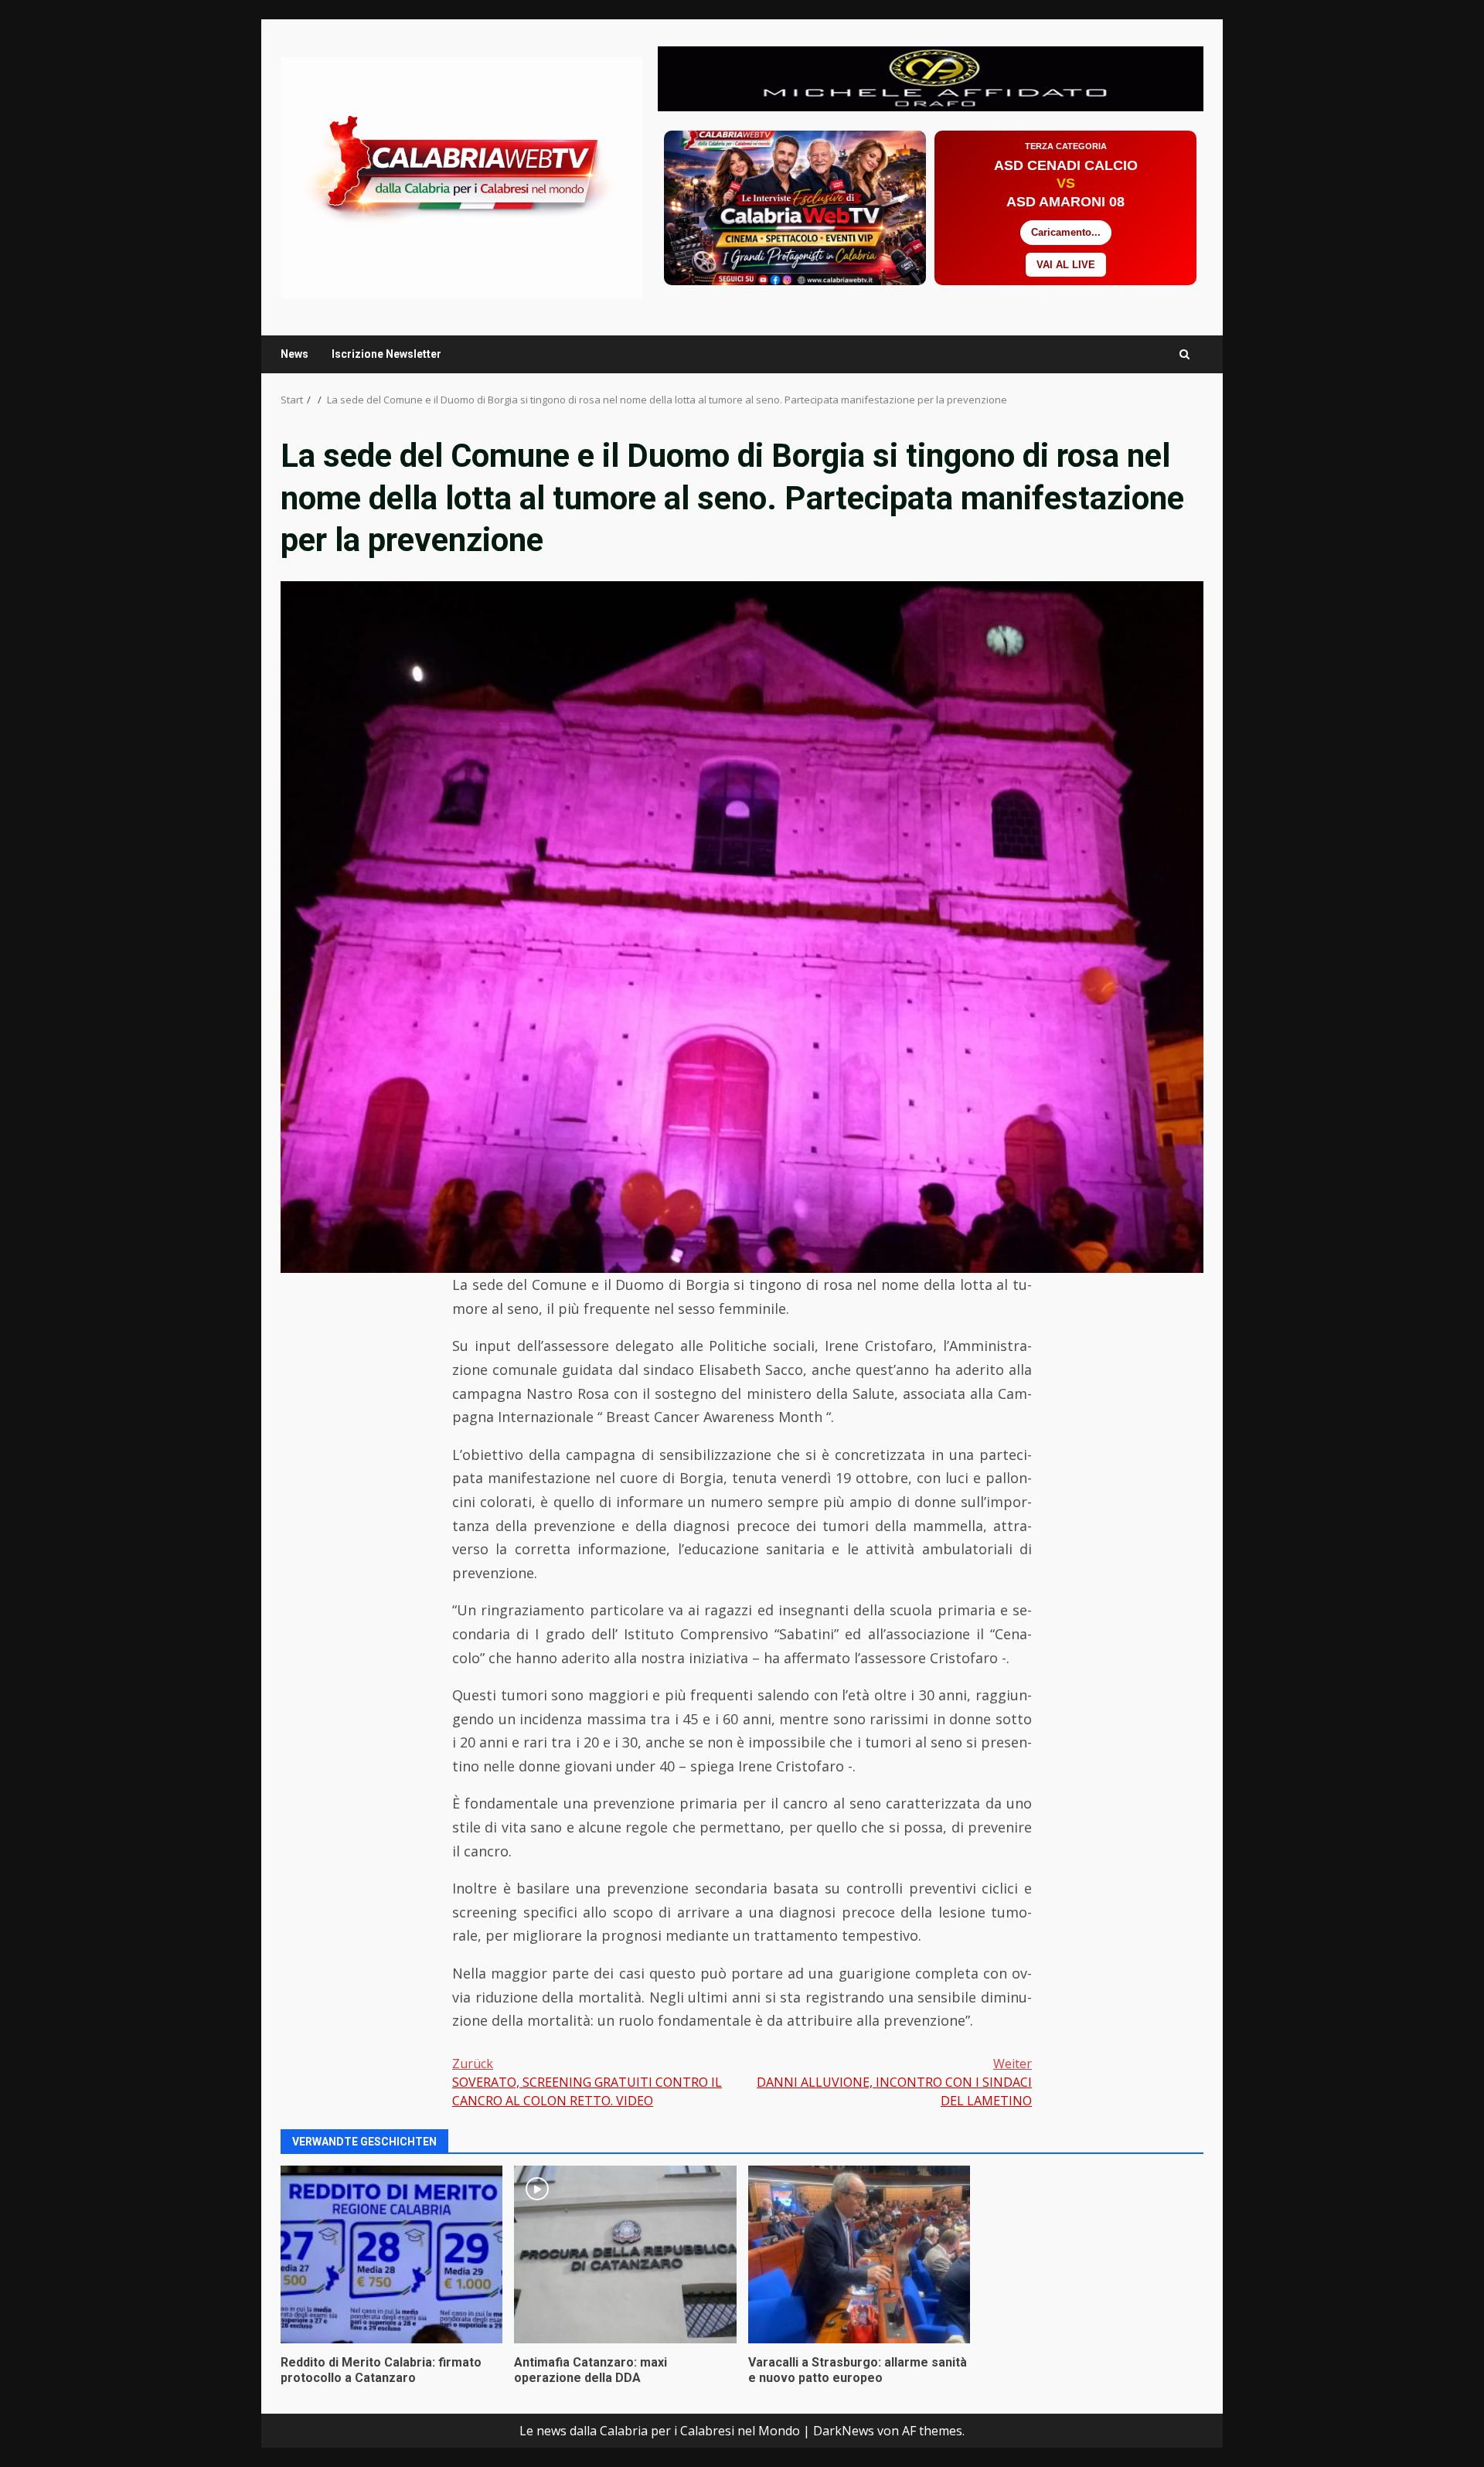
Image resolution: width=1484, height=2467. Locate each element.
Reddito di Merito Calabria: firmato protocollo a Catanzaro (391, 2254)
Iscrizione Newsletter (386, 354)
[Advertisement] (931, 77)
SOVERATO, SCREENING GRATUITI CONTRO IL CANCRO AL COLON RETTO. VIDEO (587, 2082)
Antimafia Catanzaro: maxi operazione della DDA (625, 2254)
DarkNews (844, 2431)
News (294, 354)
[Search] (1184, 354)
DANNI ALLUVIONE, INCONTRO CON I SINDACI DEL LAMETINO (894, 2082)
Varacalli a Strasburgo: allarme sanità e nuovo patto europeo (859, 2254)
